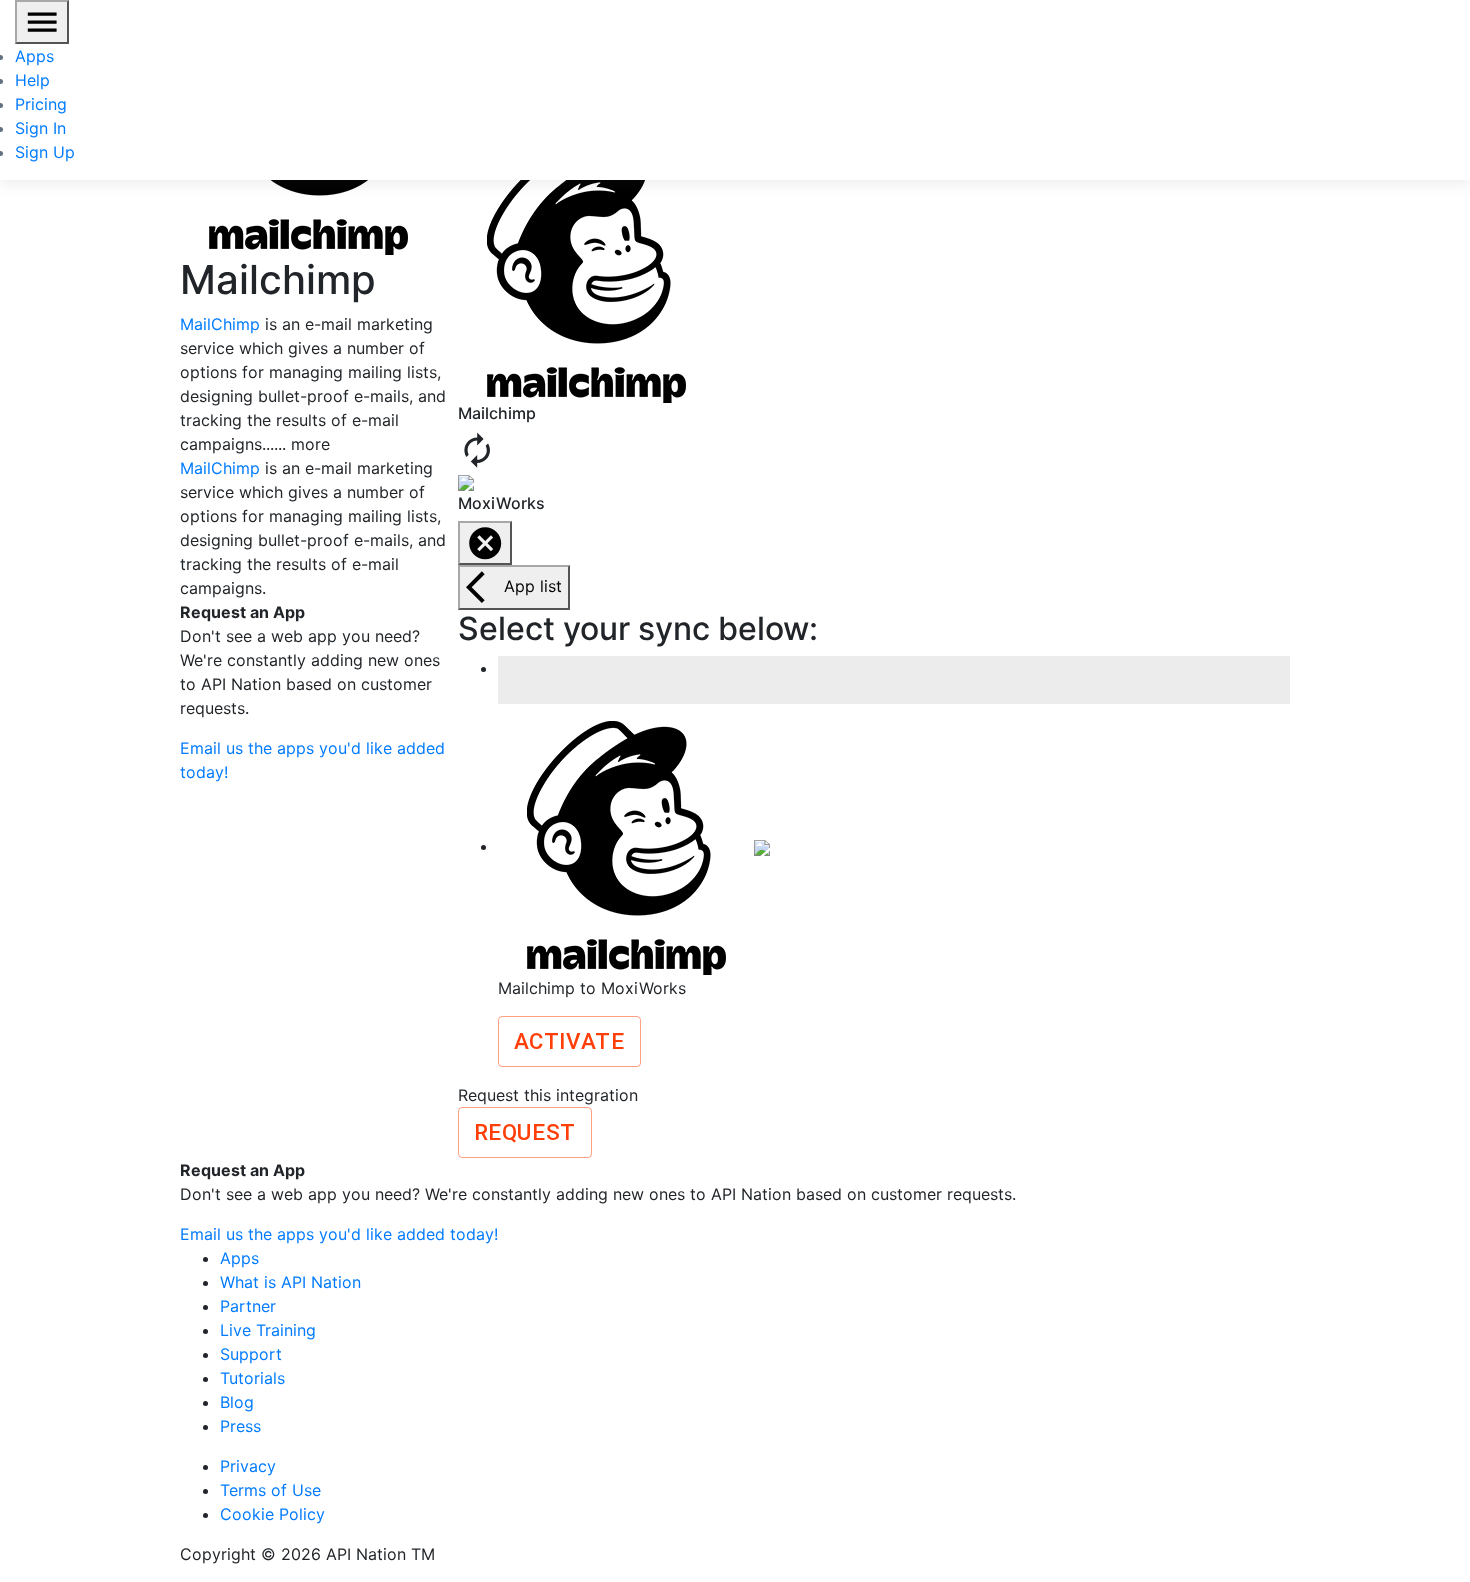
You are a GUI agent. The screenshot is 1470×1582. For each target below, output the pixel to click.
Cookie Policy (272, 1514)
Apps (34, 56)
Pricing (41, 104)
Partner (248, 1306)
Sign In (40, 128)
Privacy (248, 1466)
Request (525, 1132)
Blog (237, 1402)
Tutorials (252, 1378)
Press (240, 1426)
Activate (569, 1041)
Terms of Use (270, 1490)
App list (533, 586)
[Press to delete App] (485, 543)
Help (32, 80)
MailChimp (220, 324)
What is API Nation (290, 1282)
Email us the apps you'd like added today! (339, 1234)
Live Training (268, 1330)
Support (251, 1354)
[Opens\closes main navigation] (42, 22)
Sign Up (45, 152)
